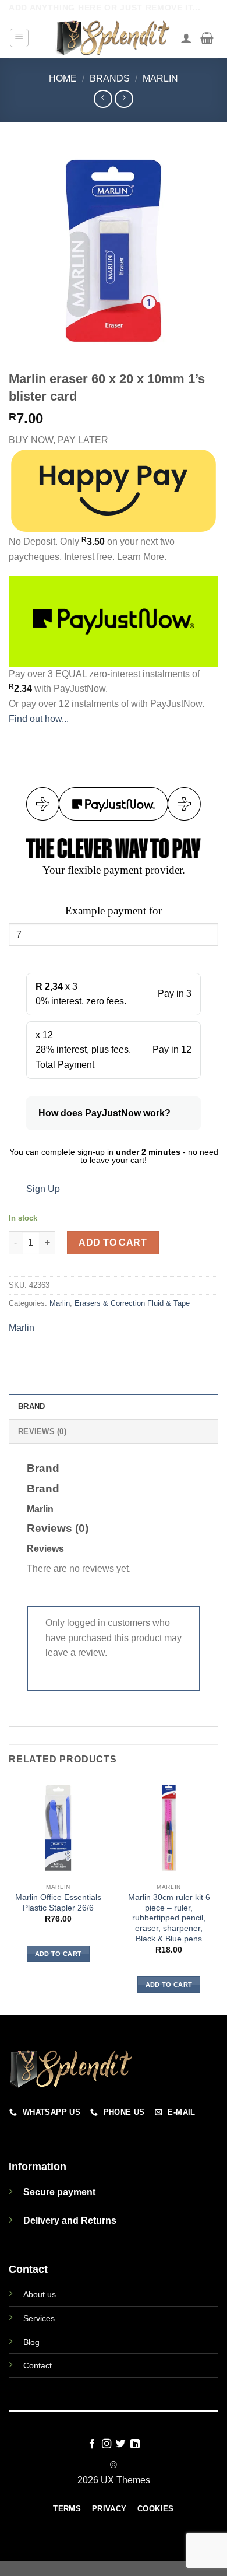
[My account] (186, 38)
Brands (110, 78)
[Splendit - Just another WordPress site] (114, 38)
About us (40, 2294)
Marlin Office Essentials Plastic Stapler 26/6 (58, 1903)
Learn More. (142, 557)
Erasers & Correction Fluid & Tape (132, 1303)
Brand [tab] (31, 1406)
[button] (19, 38)
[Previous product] (124, 99)
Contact (38, 2365)
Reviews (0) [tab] (42, 1431)
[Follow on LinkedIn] (135, 2444)
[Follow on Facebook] (92, 2444)
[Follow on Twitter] (120, 2444)
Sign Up (43, 1189)
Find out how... (39, 719)
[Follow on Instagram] (107, 2444)
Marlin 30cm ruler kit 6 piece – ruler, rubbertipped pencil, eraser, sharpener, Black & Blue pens (169, 1918)
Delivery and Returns (70, 2221)
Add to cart (113, 1243)
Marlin (160, 78)
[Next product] (103, 99)
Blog (31, 2342)
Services (39, 2318)
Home (63, 78)
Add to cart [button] (58, 1954)
